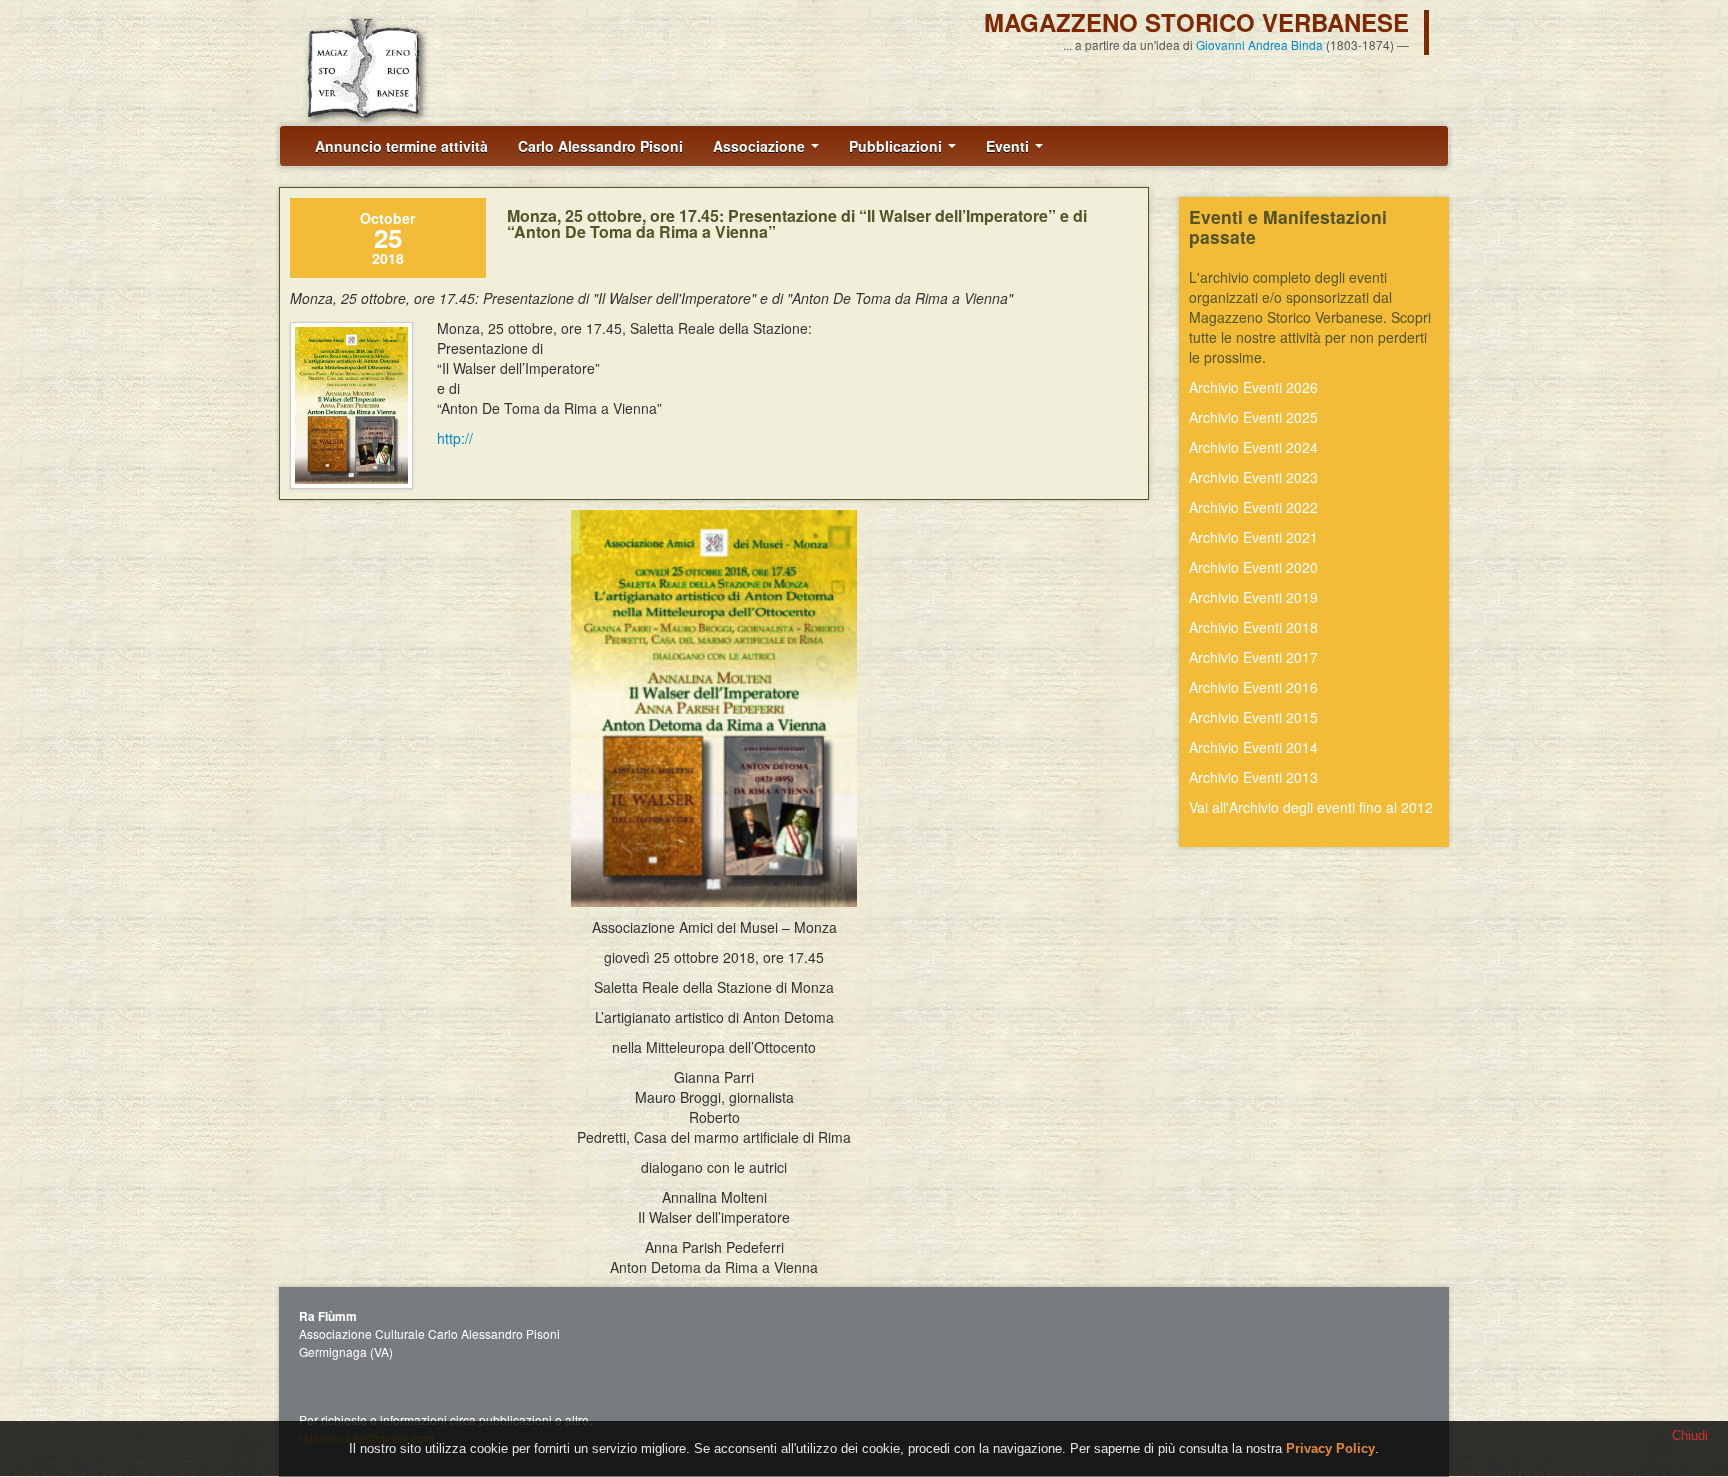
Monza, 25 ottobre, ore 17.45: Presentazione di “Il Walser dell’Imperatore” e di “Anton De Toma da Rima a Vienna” (797, 223)
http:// (455, 438)
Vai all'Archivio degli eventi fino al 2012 (1311, 807)
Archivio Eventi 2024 (1253, 447)
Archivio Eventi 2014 (1253, 747)
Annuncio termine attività (401, 146)
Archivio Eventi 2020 (1253, 567)
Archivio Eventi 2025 (1253, 417)
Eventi (1009, 146)
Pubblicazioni (897, 146)
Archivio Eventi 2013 (1253, 777)
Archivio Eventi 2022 (1253, 507)
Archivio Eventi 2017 (1253, 657)
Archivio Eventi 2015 (1253, 717)
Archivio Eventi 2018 (1253, 627)
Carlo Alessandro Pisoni (600, 146)
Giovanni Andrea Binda (1259, 44)
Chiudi (1690, 1435)
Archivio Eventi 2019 (1253, 597)
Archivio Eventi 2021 (1253, 537)
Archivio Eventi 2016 (1253, 687)
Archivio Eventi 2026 (1253, 387)
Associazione (761, 146)
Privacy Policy (1330, 1448)
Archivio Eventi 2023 (1253, 477)
